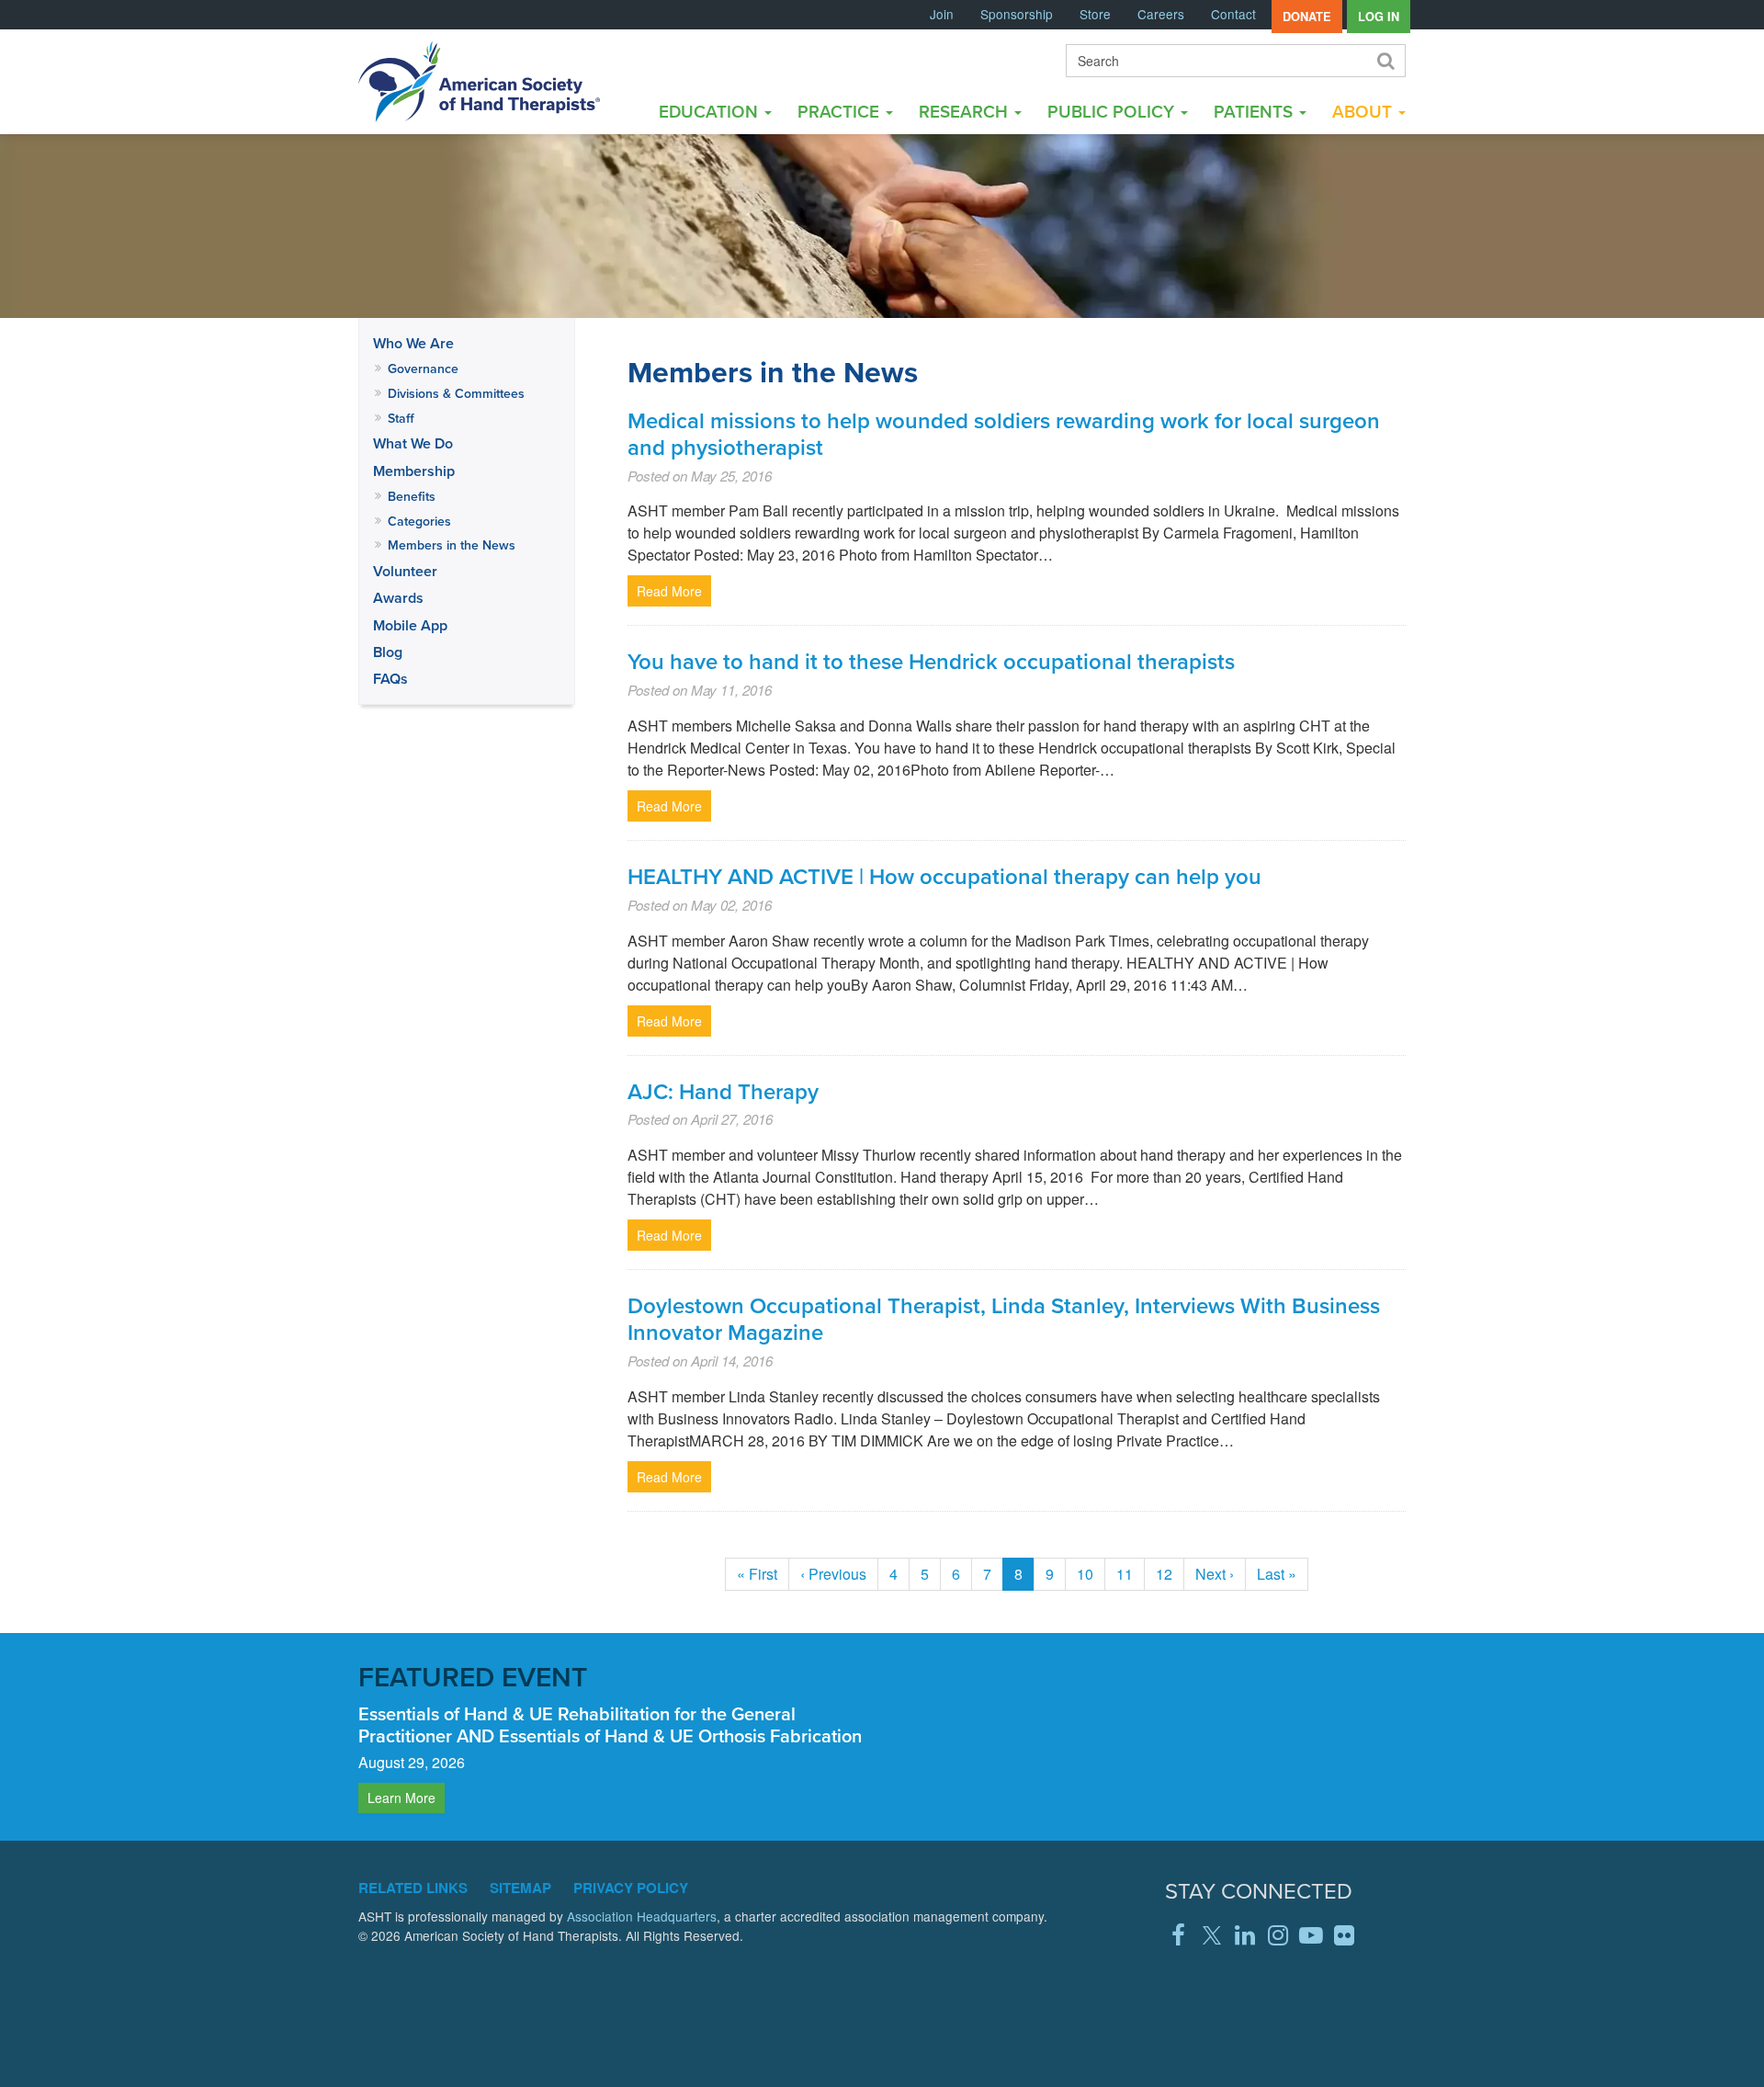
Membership (414, 471)
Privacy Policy (631, 1888)
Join (942, 14)
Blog (388, 652)
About (1364, 111)
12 (1170, 1574)
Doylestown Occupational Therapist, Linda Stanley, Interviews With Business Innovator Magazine (1004, 1319)
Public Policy (1113, 111)
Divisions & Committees (456, 393)
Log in (1379, 17)
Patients (1255, 111)
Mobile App (410, 625)
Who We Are (413, 343)
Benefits (412, 496)
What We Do (413, 443)
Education (711, 111)
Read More (669, 591)
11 (1131, 1574)
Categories (419, 521)
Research (966, 111)
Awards (398, 598)
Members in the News (452, 545)
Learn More (401, 1798)
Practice (841, 111)
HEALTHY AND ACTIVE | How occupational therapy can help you (944, 876)
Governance (423, 369)
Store (1095, 14)
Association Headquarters (642, 1916)
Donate (1307, 17)
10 (1091, 1574)
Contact (1233, 14)
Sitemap (520, 1888)
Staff (401, 418)
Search (1385, 61)
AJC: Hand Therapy (723, 1091)
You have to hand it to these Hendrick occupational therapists (931, 661)
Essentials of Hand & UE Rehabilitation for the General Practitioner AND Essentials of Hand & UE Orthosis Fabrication (610, 1724)
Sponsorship (1017, 14)
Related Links (413, 1888)
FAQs (390, 679)
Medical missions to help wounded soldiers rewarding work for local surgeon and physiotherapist (1004, 434)
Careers (1161, 14)
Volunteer (405, 571)
